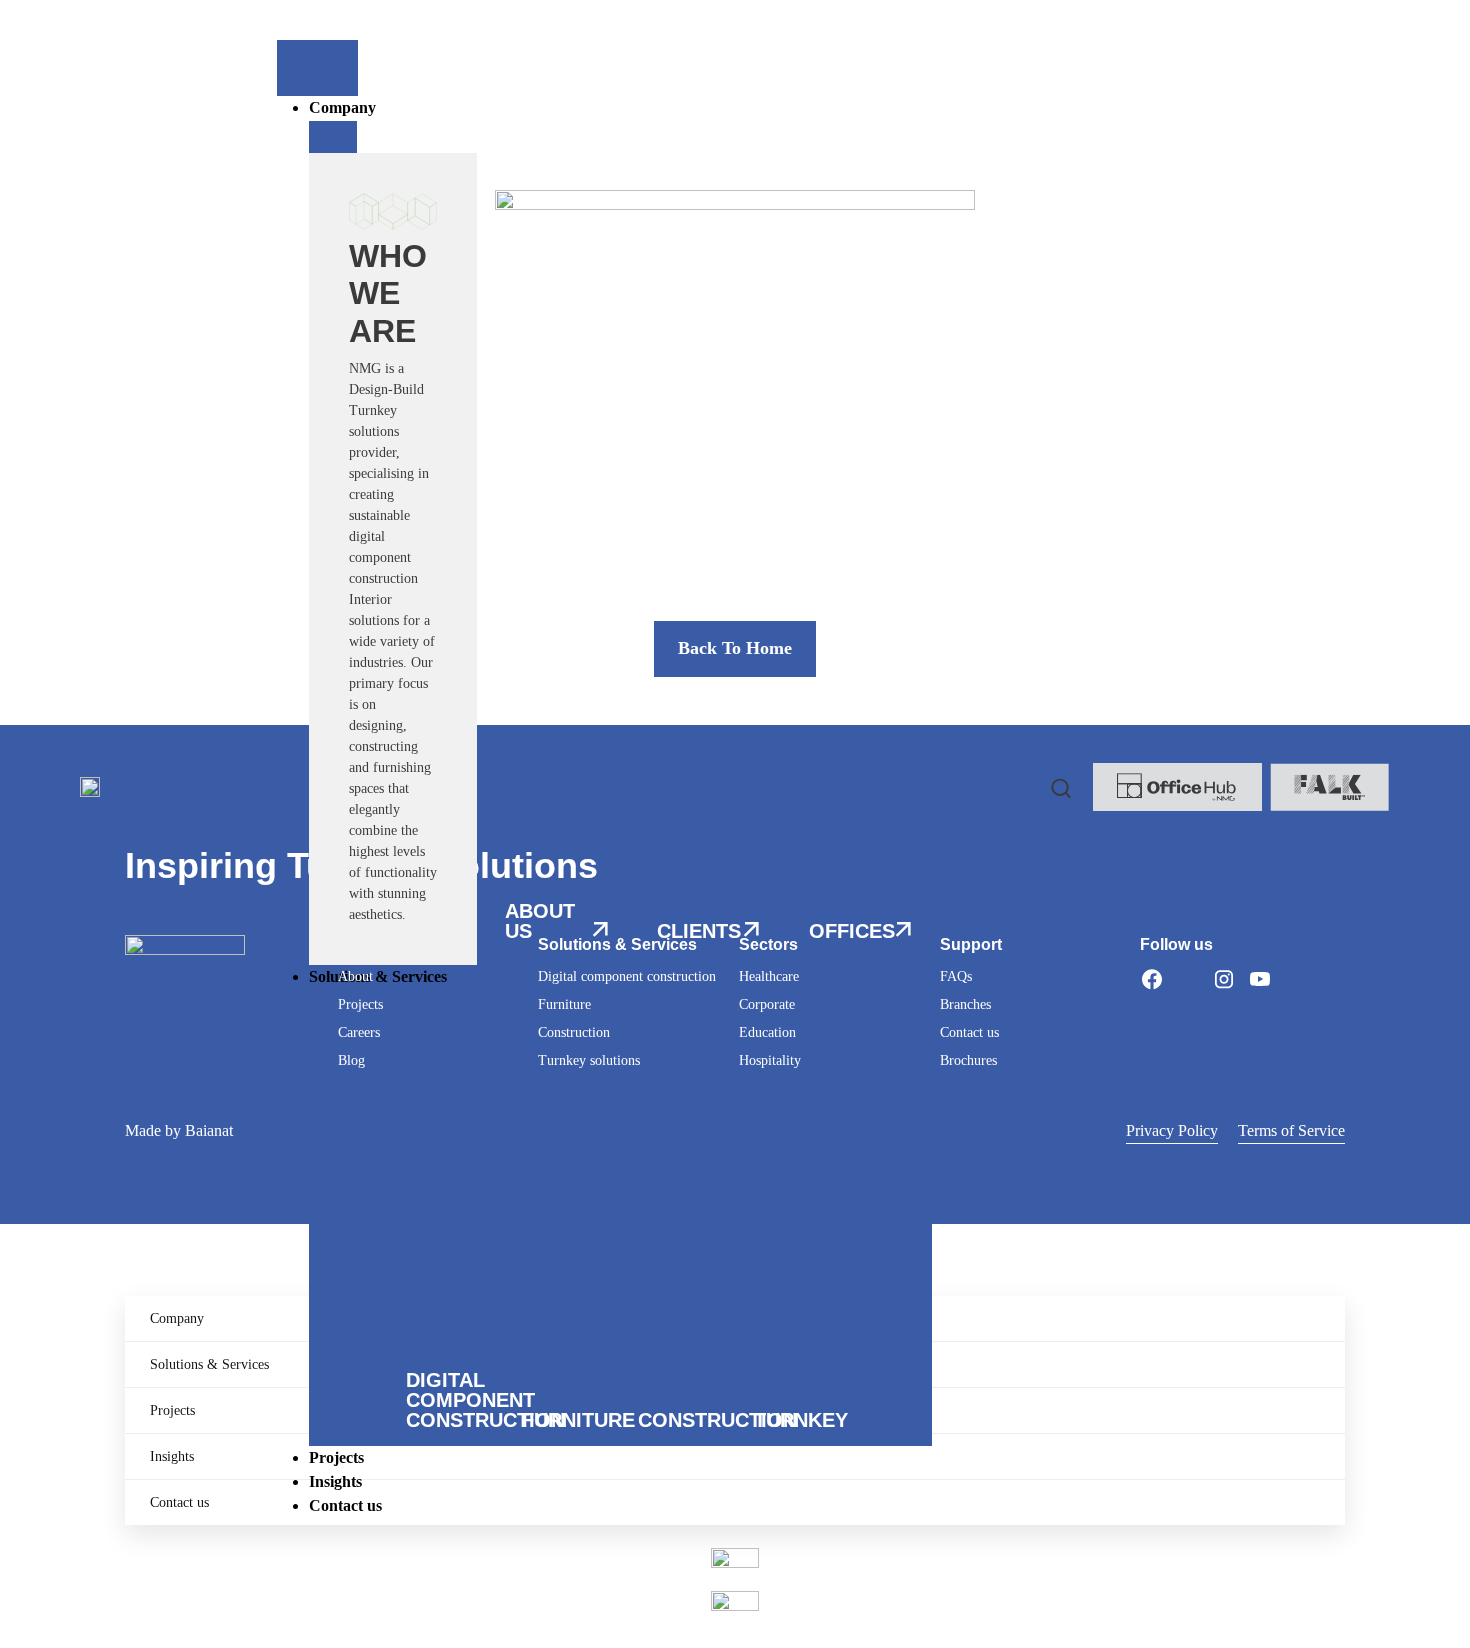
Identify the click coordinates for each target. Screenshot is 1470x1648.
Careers (359, 1032)
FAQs (956, 976)
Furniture (564, 1004)
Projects (360, 1004)
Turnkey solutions (589, 1060)
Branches (965, 1004)
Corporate (767, 1004)
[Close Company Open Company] (333, 137)
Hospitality (770, 1060)
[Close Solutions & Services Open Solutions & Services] (333, 1006)
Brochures (968, 1060)
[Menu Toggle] (317, 68)
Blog (351, 1060)
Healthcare (769, 976)
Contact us (969, 1032)
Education (767, 1032)
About (355, 976)
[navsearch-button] (1061, 787)
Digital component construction (627, 976)
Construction (574, 1032)
